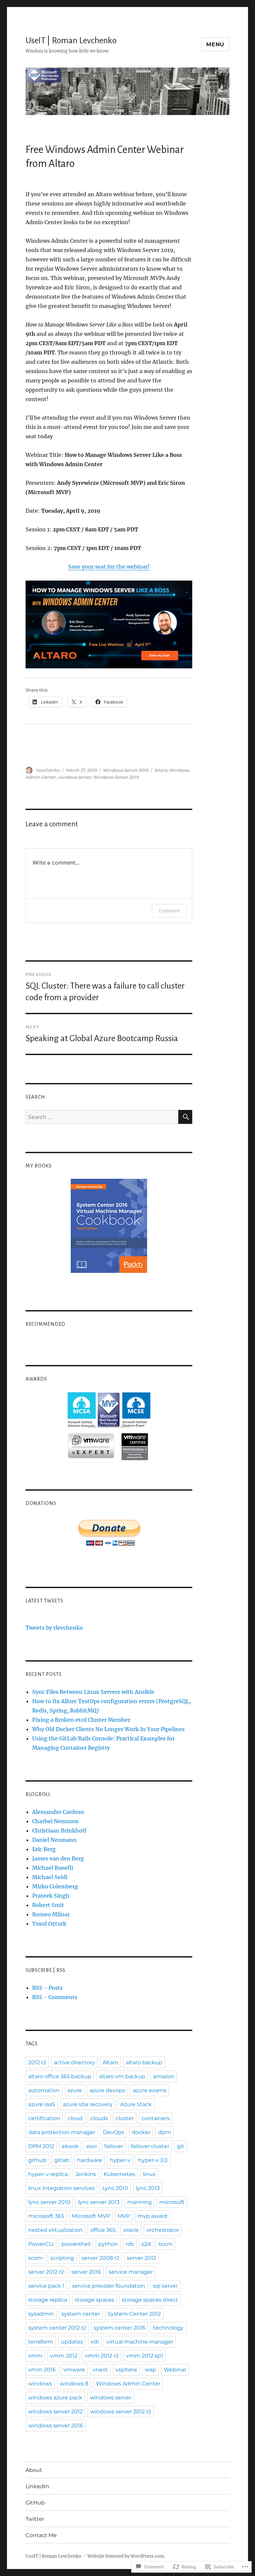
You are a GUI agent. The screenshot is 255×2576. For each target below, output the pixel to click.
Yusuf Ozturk (49, 1924)
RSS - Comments (55, 1997)
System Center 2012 (134, 2314)
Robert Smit (48, 1905)
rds (130, 2244)
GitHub (35, 2503)
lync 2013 (148, 2188)
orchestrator (163, 2230)
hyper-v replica (48, 2174)
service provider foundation (109, 2286)
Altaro (161, 770)
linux (149, 2174)
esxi (91, 2146)
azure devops (107, 2090)
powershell (76, 2244)
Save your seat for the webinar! (109, 567)
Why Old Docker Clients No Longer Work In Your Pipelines (108, 1729)
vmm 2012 (64, 2356)
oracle (131, 2230)
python (108, 2244)
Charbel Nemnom (55, 1821)
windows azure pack (55, 2398)
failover (114, 2146)
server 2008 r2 (100, 2258)
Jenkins (86, 2174)
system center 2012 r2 (57, 2328)
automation (44, 2090)
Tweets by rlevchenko (54, 1628)
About (34, 2470)
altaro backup (144, 2062)
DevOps (114, 2132)
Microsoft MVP (91, 2216)
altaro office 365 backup (60, 2076)
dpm (165, 2132)
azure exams (150, 2090)
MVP (124, 2216)
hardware (90, 2160)
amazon (164, 2076)
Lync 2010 (115, 2188)
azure (75, 2090)
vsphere (126, 2370)
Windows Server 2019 (126, 770)
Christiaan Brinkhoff (59, 1830)
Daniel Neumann (54, 1840)
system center (81, 2314)
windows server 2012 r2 (121, 2412)
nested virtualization (55, 2230)
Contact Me (41, 2535)
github (37, 2160)
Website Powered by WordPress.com (126, 2556)
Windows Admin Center (128, 2384)
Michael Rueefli (53, 1868)
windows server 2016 (56, 2426)
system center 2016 (120, 2328)
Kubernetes (119, 2174)
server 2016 (86, 2272)
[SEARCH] (185, 1117)
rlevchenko (48, 770)
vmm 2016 (42, 2370)
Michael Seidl (50, 1877)
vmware (74, 2370)
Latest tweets (44, 1601)
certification (44, 2118)
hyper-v (120, 2160)
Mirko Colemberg (55, 1886)
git (181, 2146)
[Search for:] (102, 1117)
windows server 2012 (55, 2412)
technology (168, 2328)
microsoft (172, 2202)
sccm (166, 2244)
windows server (75, 777)
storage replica (48, 2300)
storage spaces (94, 2300)
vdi (95, 2342)
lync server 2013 (99, 2202)
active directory (74, 2062)
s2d (146, 2244)
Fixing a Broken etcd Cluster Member (81, 1720)
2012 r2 (37, 2062)
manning (139, 2202)
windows (40, 2384)
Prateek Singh (51, 1896)
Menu (215, 44)
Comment (169, 911)
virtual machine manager (140, 2342)
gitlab (62, 2160)
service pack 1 (46, 2286)
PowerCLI (41, 2244)
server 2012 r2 (46, 2272)
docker (141, 2132)
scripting (62, 2258)
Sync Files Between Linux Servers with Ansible (93, 1692)
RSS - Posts (47, 1988)
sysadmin (41, 2314)
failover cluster (150, 2146)
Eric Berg (44, 1849)
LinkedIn (37, 2486)
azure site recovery (88, 2104)
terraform (41, 2342)
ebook (70, 2146)
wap (150, 2370)
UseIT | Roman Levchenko (71, 41)
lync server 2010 (49, 2202)
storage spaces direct (150, 2300)
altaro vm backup (122, 2076)
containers (156, 2118)
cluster (125, 2118)
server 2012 (141, 2258)
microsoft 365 (46, 2216)
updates (72, 2342)
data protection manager (62, 2132)
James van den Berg (58, 1858)
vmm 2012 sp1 (145, 2356)
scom (36, 2258)
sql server (165, 2286)
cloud (75, 2118)
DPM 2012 (41, 2146)
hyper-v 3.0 (153, 2160)
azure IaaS (42, 2104)
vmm (35, 2356)
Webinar (175, 2370)
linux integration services (61, 2188)
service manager (131, 2272)
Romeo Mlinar (51, 1914)
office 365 (103, 2230)
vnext (100, 2370)
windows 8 (74, 2384)
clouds (99, 2118)
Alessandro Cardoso (58, 1812)
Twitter (35, 2519)
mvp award (152, 2216)
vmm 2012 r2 (102, 2356)
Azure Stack (136, 2104)
